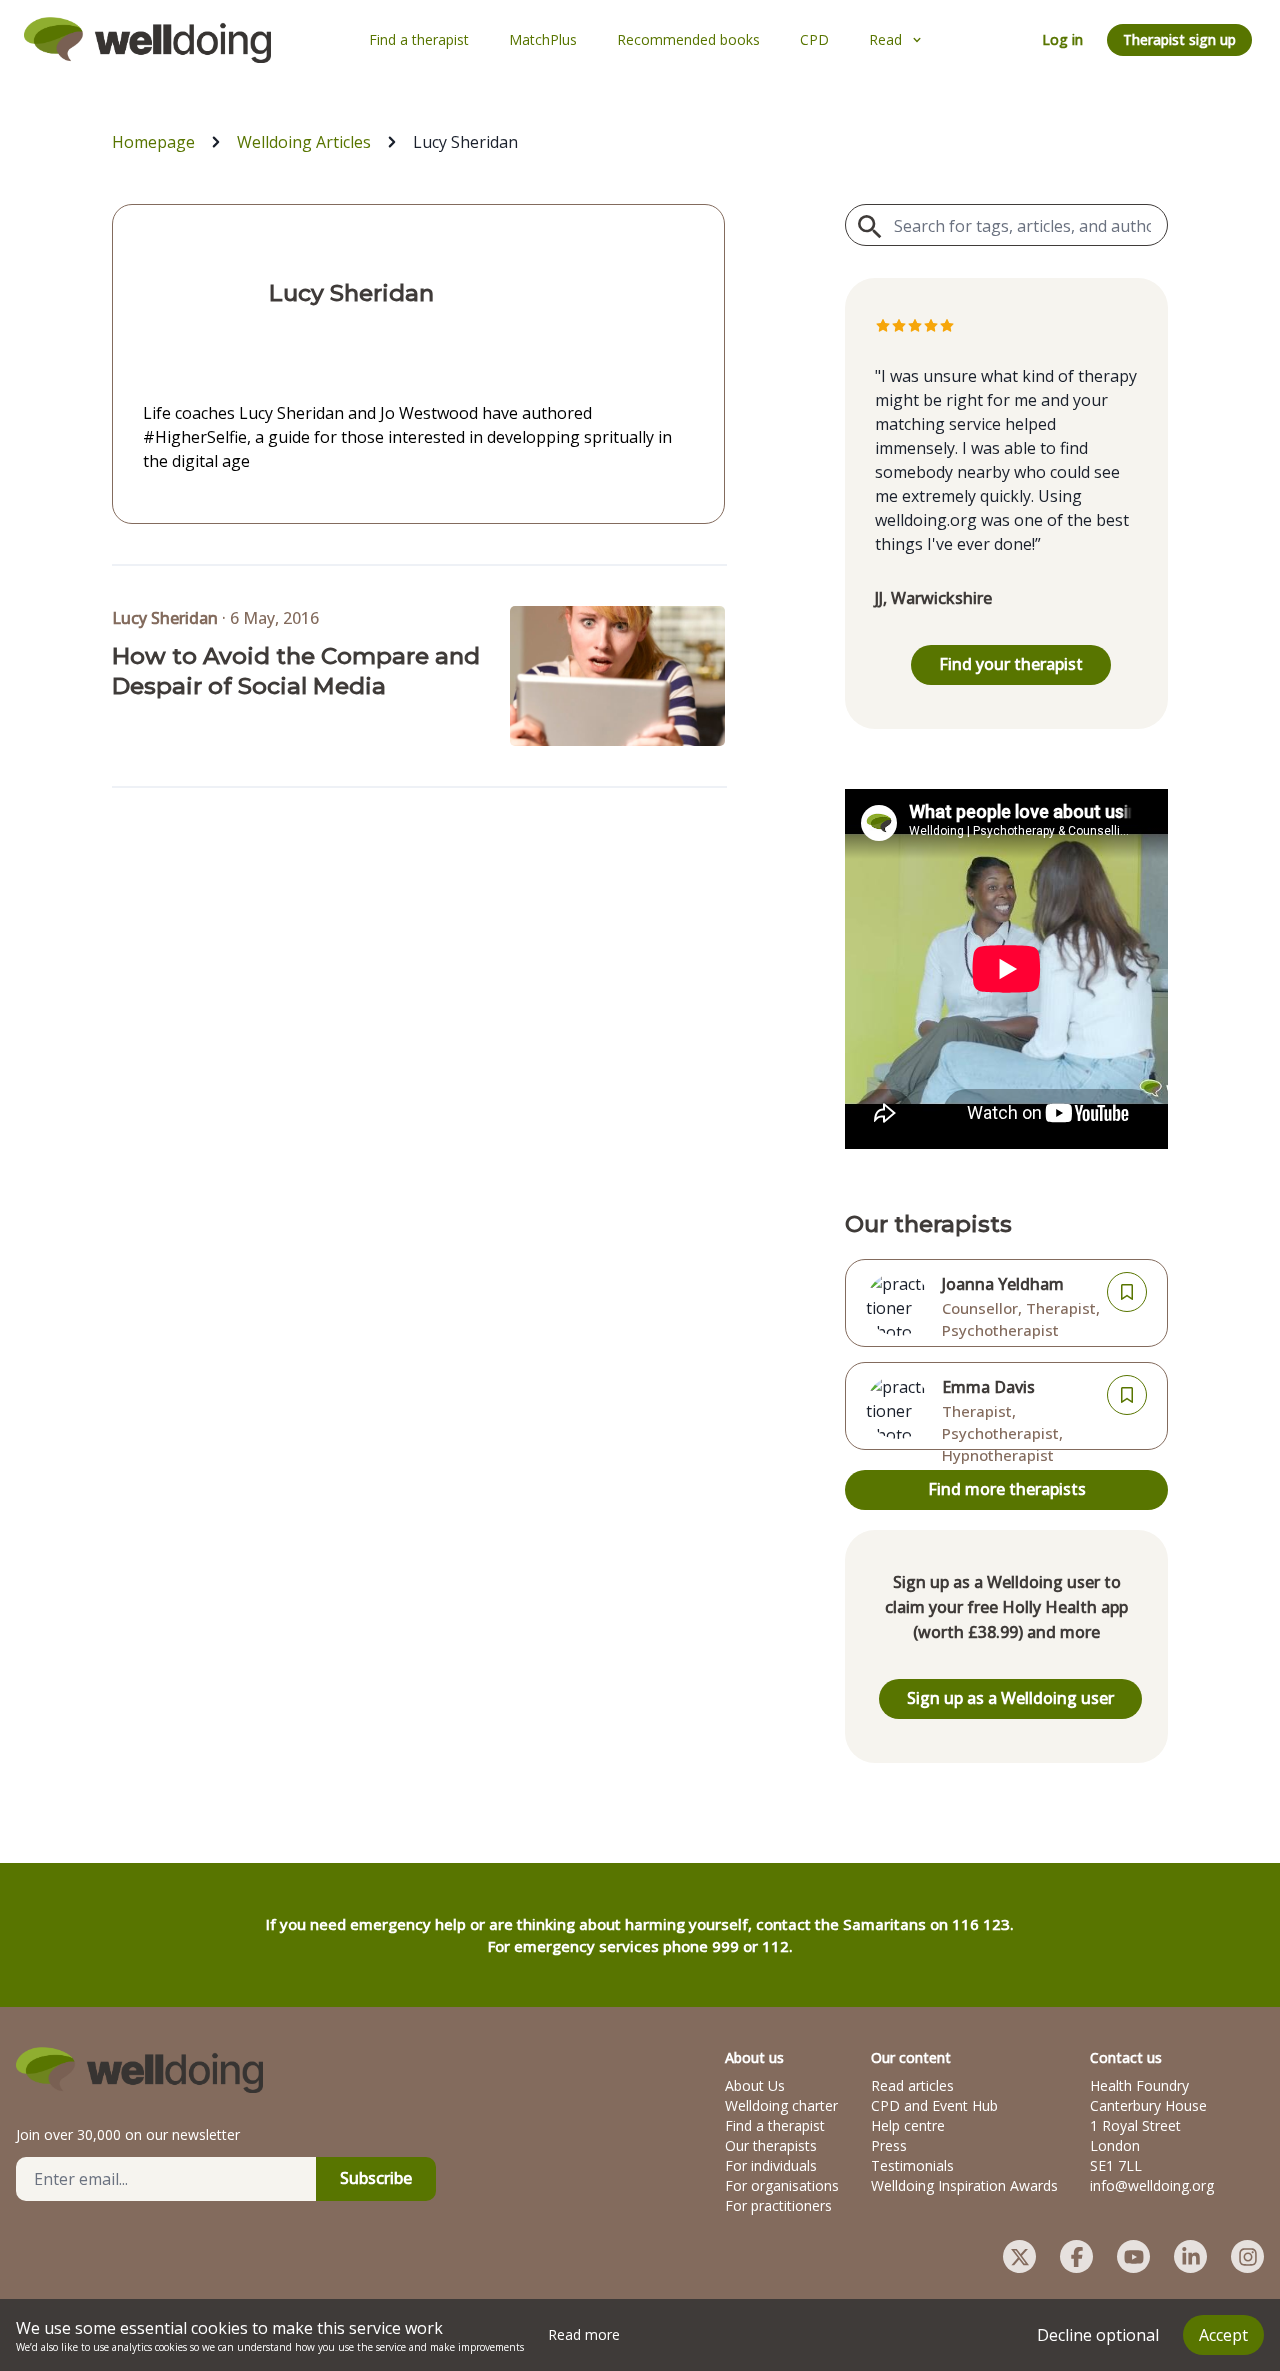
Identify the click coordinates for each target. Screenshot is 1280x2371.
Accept (1223, 2335)
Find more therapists (1007, 1489)
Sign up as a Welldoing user (1010, 1698)
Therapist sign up (1179, 39)
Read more (584, 2334)
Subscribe (376, 2178)
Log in (1062, 39)
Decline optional (1098, 2335)
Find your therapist (1011, 664)
